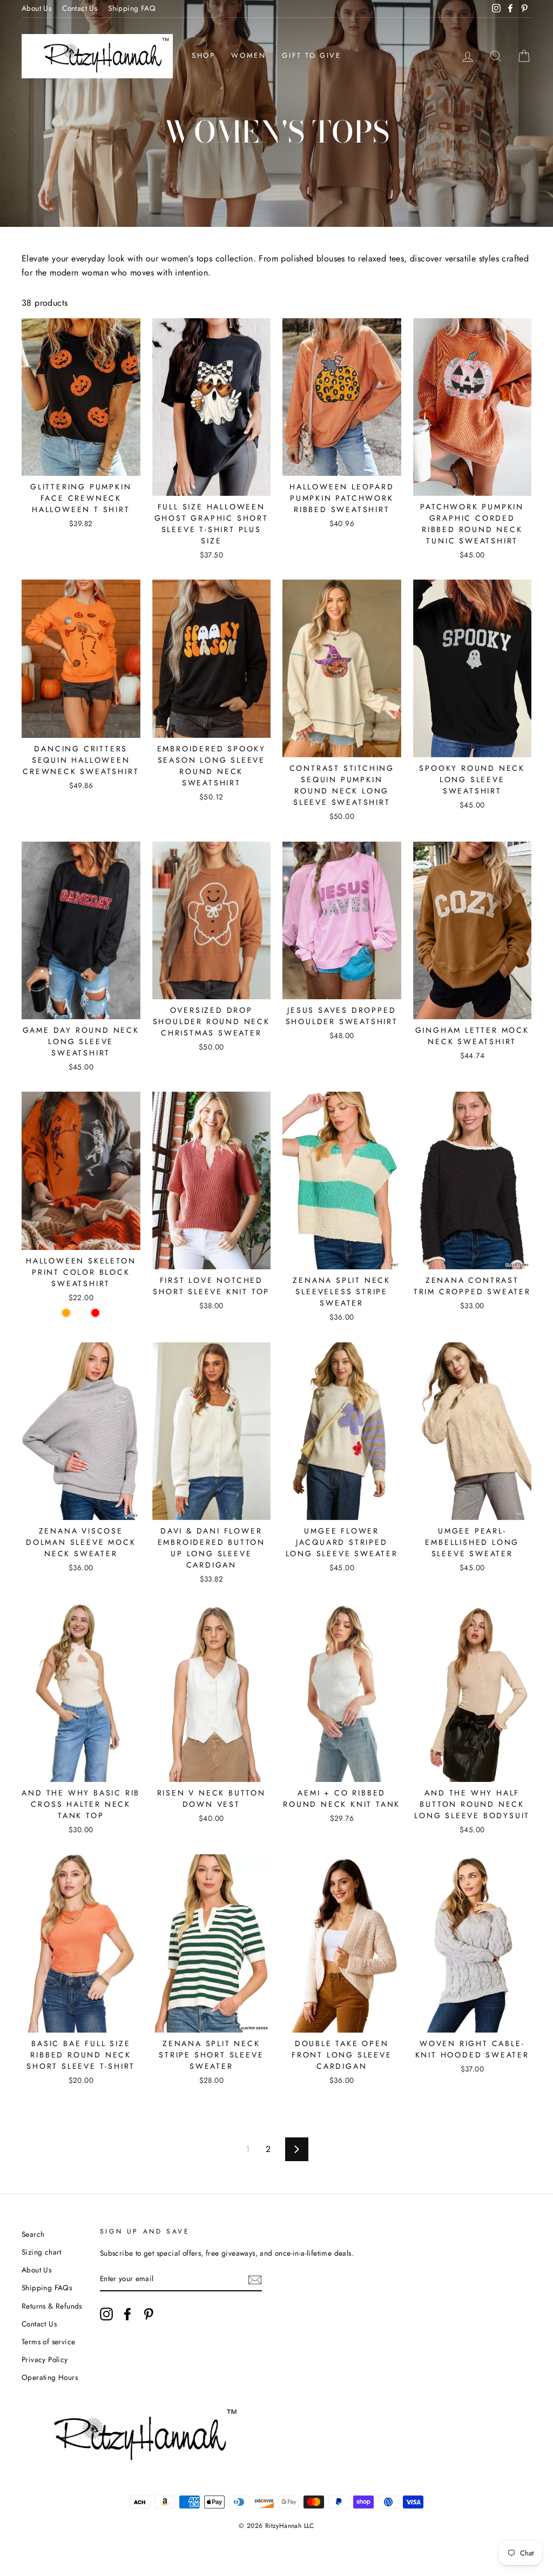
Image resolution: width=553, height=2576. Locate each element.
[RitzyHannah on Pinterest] (149, 2314)
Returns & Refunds (52, 2306)
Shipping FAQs (47, 2288)
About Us (36, 8)
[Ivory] (81, 1313)
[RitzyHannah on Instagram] (106, 2314)
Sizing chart (42, 2252)
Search (33, 2234)
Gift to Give (311, 55)
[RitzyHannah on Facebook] (127, 2314)
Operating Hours (50, 2377)
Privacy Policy (45, 2359)
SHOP (203, 55)
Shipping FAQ (132, 8)
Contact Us (80, 8)
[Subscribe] (255, 2279)
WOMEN (248, 55)
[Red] (95, 1313)
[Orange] (66, 1313)
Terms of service (48, 2342)
